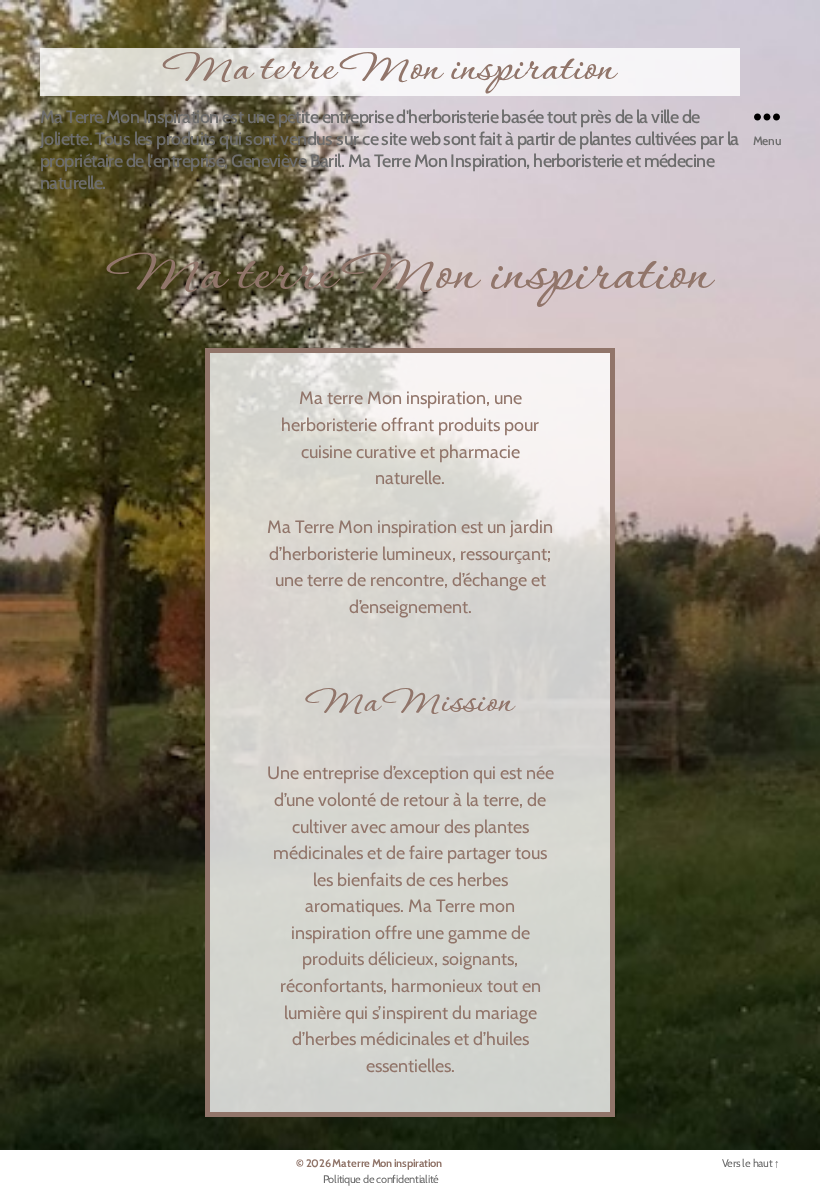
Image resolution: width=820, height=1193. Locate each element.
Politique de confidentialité (381, 1179)
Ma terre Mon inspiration (390, 72)
